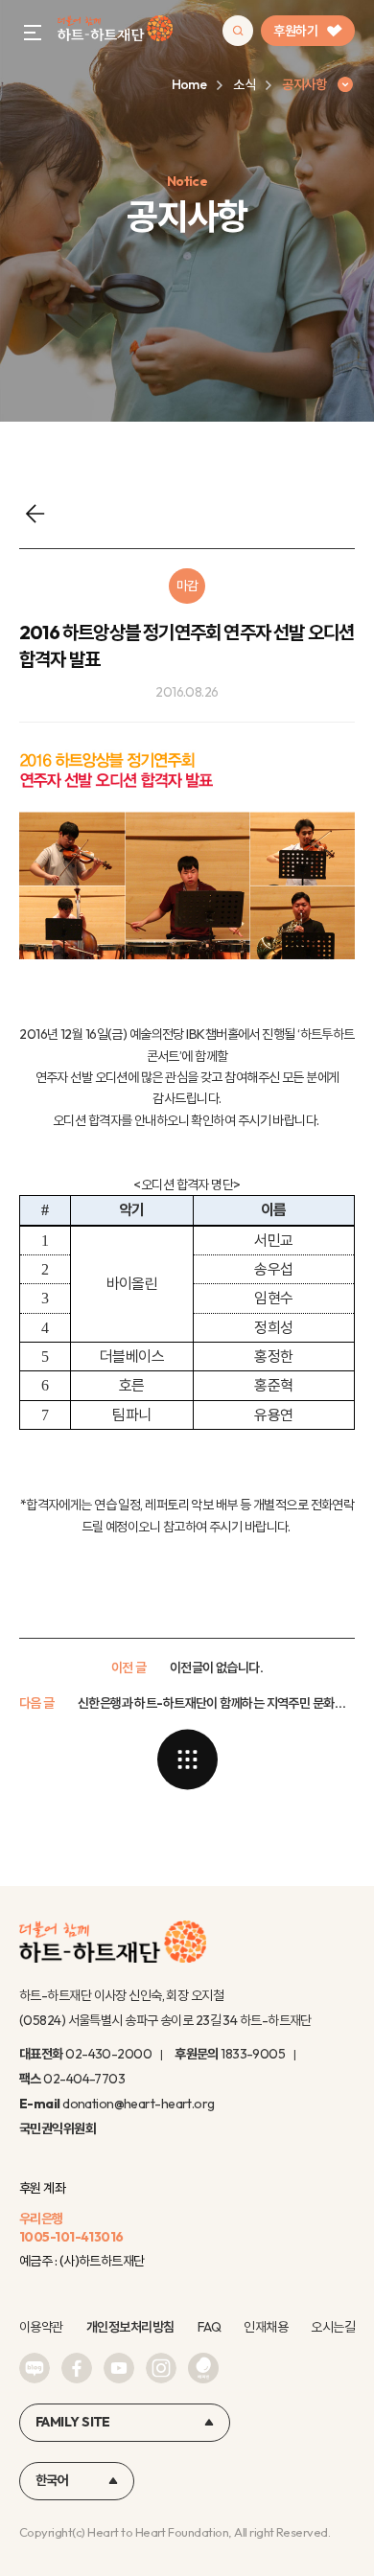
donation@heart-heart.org (139, 2104)
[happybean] (203, 2368)
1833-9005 (253, 2054)
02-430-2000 (108, 2054)
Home (189, 84)
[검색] (238, 31)
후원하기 (295, 31)
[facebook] (77, 2368)
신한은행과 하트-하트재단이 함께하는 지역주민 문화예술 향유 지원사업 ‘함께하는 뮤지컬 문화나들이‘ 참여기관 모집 (216, 1703)
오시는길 (333, 2327)
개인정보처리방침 (130, 2327)
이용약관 (41, 2327)
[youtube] (119, 2368)
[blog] (35, 2368)
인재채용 (266, 2327)
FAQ (209, 2327)
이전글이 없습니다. (216, 1667)
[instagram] (161, 2368)
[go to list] (187, 1759)
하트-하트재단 (115, 31)
